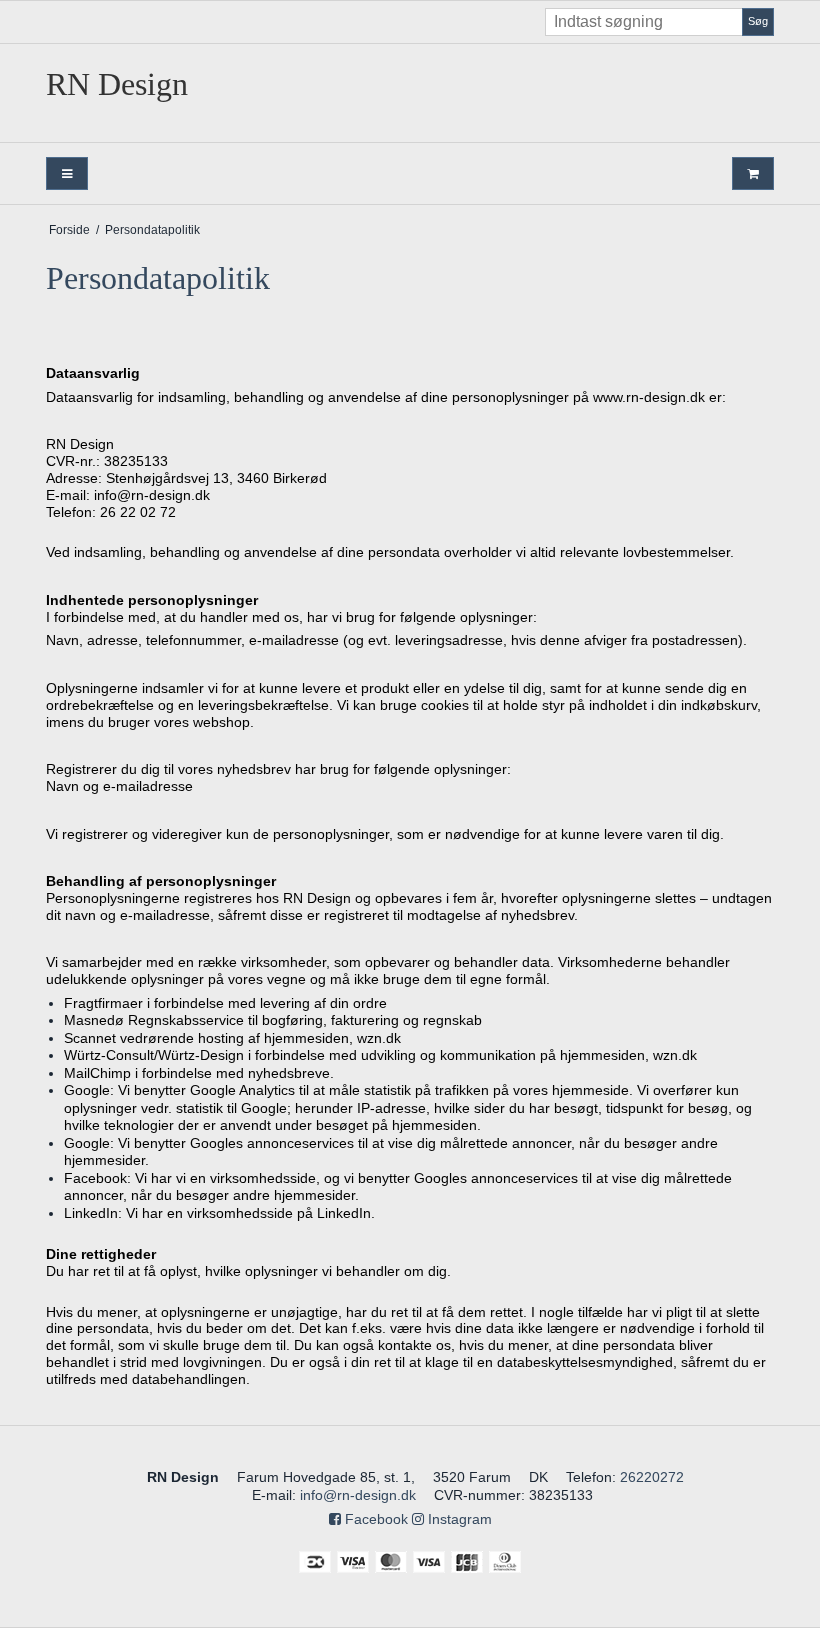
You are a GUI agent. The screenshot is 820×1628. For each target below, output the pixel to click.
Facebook (374, 1519)
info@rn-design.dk (358, 1495)
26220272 (652, 1477)
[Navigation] (67, 173)
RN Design (117, 84)
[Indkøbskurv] (753, 173)
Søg (758, 21)
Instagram (458, 1519)
